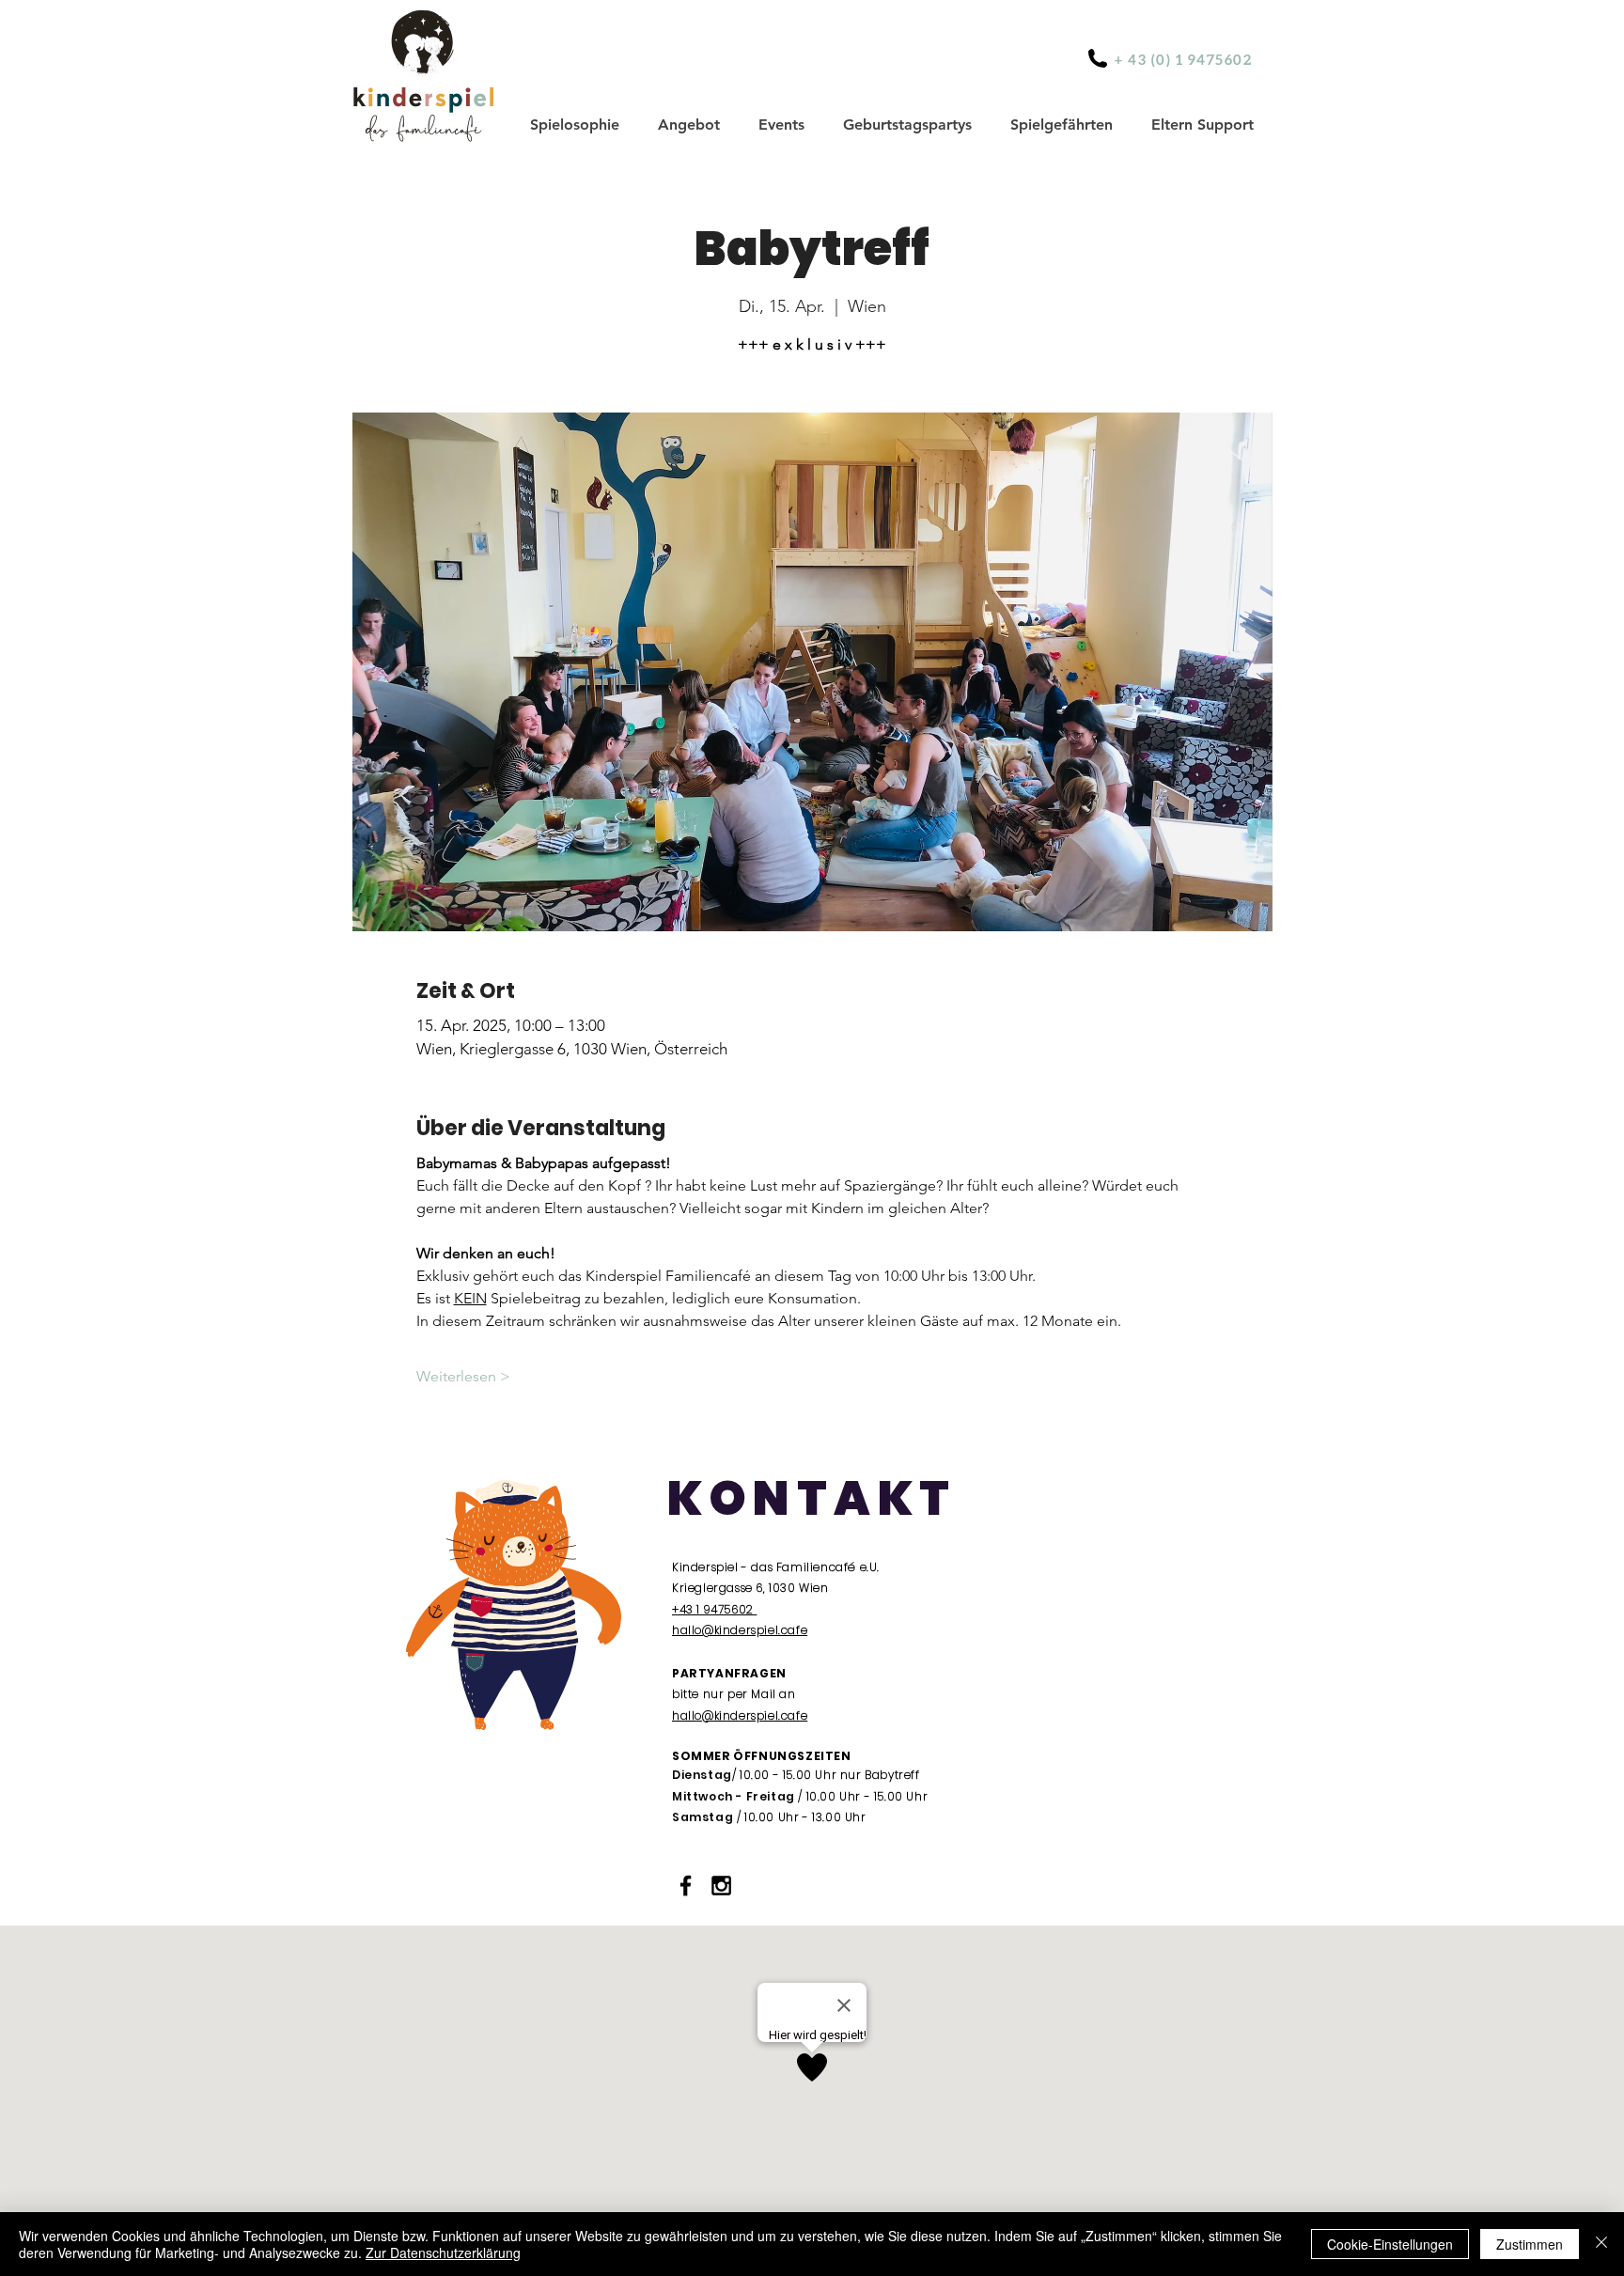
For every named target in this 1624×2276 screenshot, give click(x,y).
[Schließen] (1601, 2244)
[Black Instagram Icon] (721, 1886)
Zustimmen (1530, 2244)
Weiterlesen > (463, 1376)
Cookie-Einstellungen (1390, 2244)
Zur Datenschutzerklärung (443, 2253)
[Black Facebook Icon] (686, 1886)
